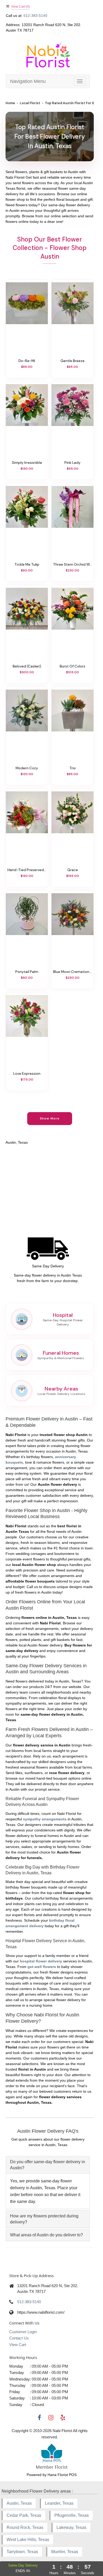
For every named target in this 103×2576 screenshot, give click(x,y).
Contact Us (19, 2338)
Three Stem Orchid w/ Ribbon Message (72, 564)
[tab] (48, 2165)
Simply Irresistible (27, 463)
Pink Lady (72, 463)
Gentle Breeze (72, 361)
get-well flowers (42, 1967)
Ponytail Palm (27, 972)
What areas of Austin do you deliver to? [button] (46, 2235)
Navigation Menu (28, 81)
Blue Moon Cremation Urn (72, 972)
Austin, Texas (19, 2503)
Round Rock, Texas (25, 2527)
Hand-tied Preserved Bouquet (27, 870)
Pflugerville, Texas (72, 2515)
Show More (50, 1118)
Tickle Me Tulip (27, 564)
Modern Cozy (27, 768)
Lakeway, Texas (71, 2527)
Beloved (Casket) (27, 666)
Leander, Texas (59, 2503)
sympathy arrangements (45, 1819)
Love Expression (27, 1073)
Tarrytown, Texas (22, 2552)
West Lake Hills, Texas (28, 2540)
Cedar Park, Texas (24, 2515)
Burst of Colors (72, 666)
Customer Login (23, 2332)
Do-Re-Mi (27, 361)
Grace (73, 870)
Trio (73, 768)
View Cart (18, 2345)
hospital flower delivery (41, 1961)
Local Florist (30, 103)
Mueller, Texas (65, 2552)
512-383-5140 (35, 16)
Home (10, 103)
